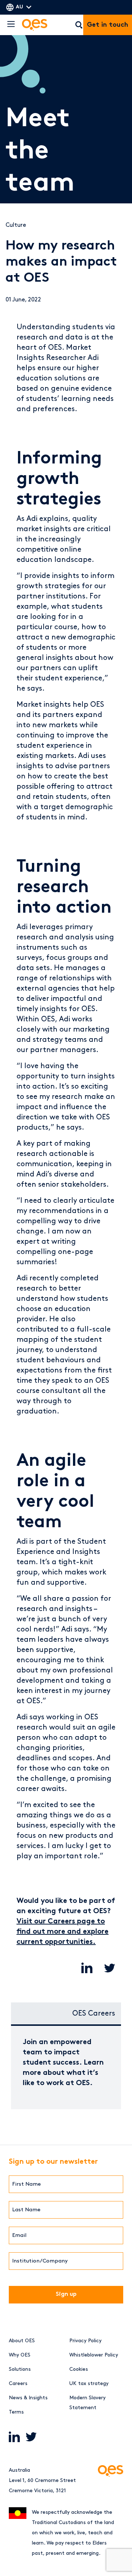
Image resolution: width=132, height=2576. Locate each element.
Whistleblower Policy (94, 2355)
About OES (22, 2341)
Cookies (79, 2369)
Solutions (20, 2369)
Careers (18, 2383)
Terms (16, 2412)
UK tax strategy (89, 2383)
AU (19, 7)
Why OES (20, 2355)
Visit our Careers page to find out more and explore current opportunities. (63, 1932)
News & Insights (28, 2398)
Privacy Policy (85, 2341)
